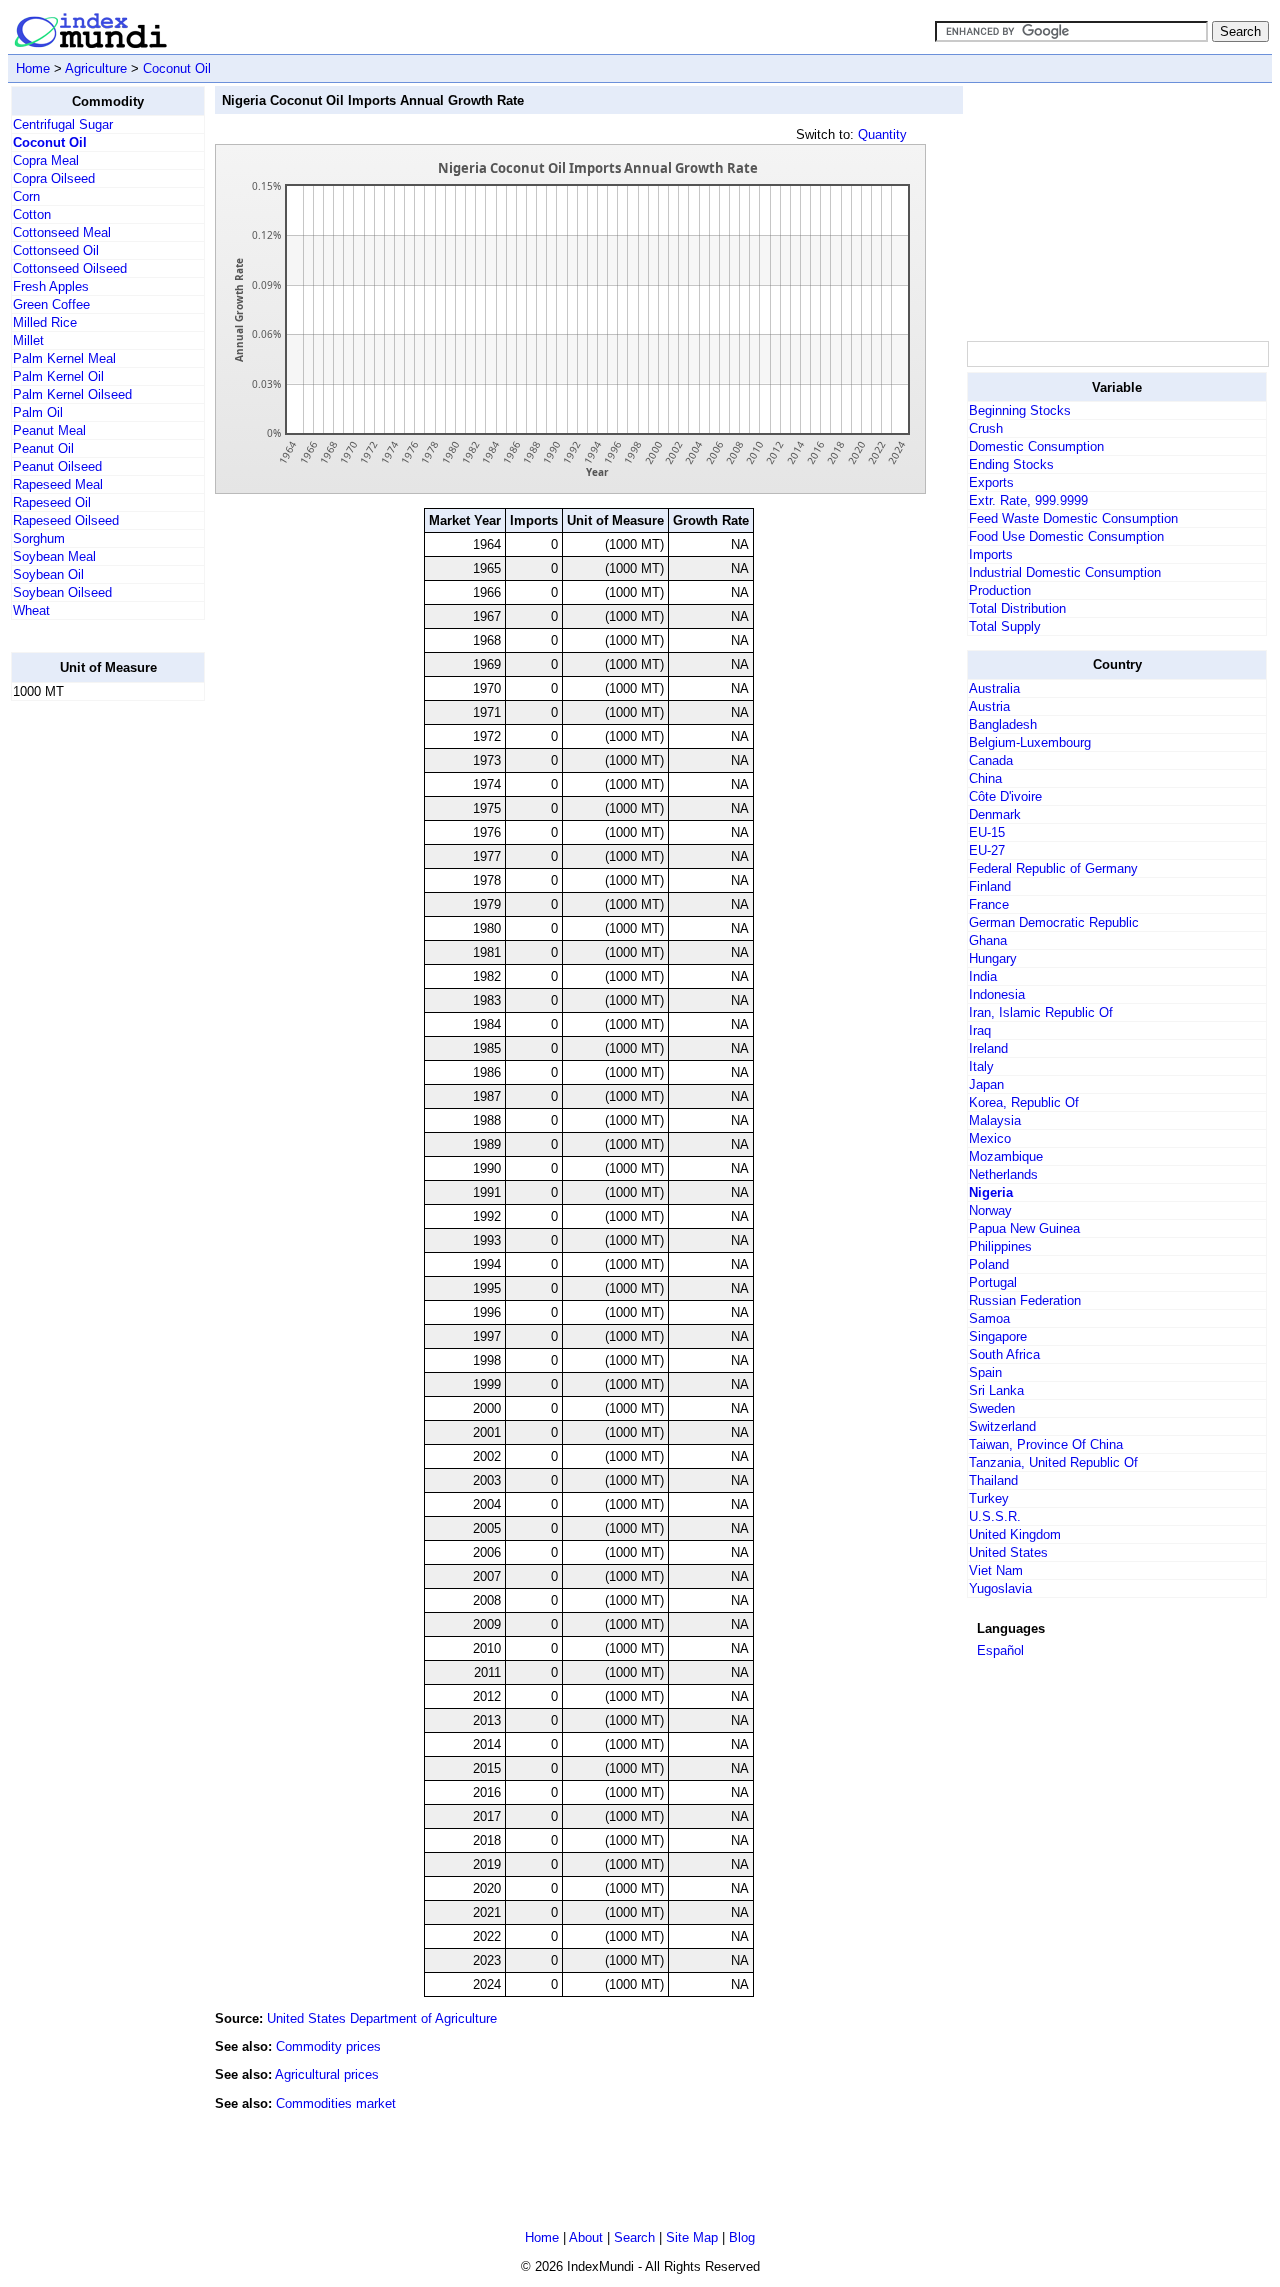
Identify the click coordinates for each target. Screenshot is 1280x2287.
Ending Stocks (1011, 464)
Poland (989, 1264)
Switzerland (1002, 1426)
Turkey (989, 1498)
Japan (986, 1084)
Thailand (993, 1480)
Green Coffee (51, 304)
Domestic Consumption (1036, 446)
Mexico (990, 1138)
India (983, 976)
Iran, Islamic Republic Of (1041, 1012)
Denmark (995, 814)
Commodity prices (328, 2046)
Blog (742, 2237)
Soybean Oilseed (62, 592)
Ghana (988, 940)
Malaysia (995, 1120)
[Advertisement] (91, 1017)
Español (1000, 1650)
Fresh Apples (51, 286)
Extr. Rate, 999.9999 (1028, 500)
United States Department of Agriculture (382, 2018)
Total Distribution (1017, 608)
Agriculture (96, 68)
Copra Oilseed (54, 178)
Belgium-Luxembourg (1030, 742)
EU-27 (987, 850)
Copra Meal (46, 160)
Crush (986, 428)
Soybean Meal (54, 556)
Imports (991, 554)
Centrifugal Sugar (63, 124)
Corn (26, 196)
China (985, 778)
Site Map (692, 2237)
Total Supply (1005, 626)
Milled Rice (45, 322)
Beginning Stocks (1020, 410)
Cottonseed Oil (56, 250)
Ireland (988, 1048)
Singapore (998, 1336)
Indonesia (997, 994)
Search (634, 2237)
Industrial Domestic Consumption (1065, 572)
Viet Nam (996, 1570)
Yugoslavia (1000, 1588)
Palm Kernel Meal (64, 358)
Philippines (1000, 1246)
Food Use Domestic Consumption (1066, 536)
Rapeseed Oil (52, 502)
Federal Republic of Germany (1053, 868)
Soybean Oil (48, 574)
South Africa (1004, 1354)
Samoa (989, 1318)
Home (33, 68)
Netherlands (1003, 1174)
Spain (985, 1372)
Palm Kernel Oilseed (72, 394)
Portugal (993, 1282)
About (586, 2237)
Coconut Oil (177, 68)
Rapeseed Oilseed (66, 520)
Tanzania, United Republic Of (1053, 1462)
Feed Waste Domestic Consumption (1073, 518)
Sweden (992, 1408)
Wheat (31, 610)
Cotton (32, 214)
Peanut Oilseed (57, 466)
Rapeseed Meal (58, 484)
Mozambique (1006, 1156)
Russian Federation (1025, 1300)
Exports (991, 482)
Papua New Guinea (1024, 1228)
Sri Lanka (996, 1390)
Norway (990, 1210)
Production (1000, 590)
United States (1008, 1552)
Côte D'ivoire (1005, 796)
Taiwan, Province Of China (1046, 1444)
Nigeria (991, 1192)
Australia (994, 688)
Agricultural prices (327, 2074)
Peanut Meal (49, 430)
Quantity (882, 134)
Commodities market (336, 2103)
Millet (28, 340)
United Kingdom (1015, 1534)
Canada (991, 760)
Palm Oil (38, 412)
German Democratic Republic (1054, 922)
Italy (981, 1066)
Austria (989, 706)
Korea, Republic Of (1024, 1102)
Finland (990, 886)
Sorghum (39, 538)
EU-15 (987, 832)
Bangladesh (1003, 724)
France (989, 904)
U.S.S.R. (995, 1516)
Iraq (980, 1030)
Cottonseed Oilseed (70, 268)
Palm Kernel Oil (58, 376)
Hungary (993, 958)
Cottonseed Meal (62, 232)
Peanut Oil (43, 448)
